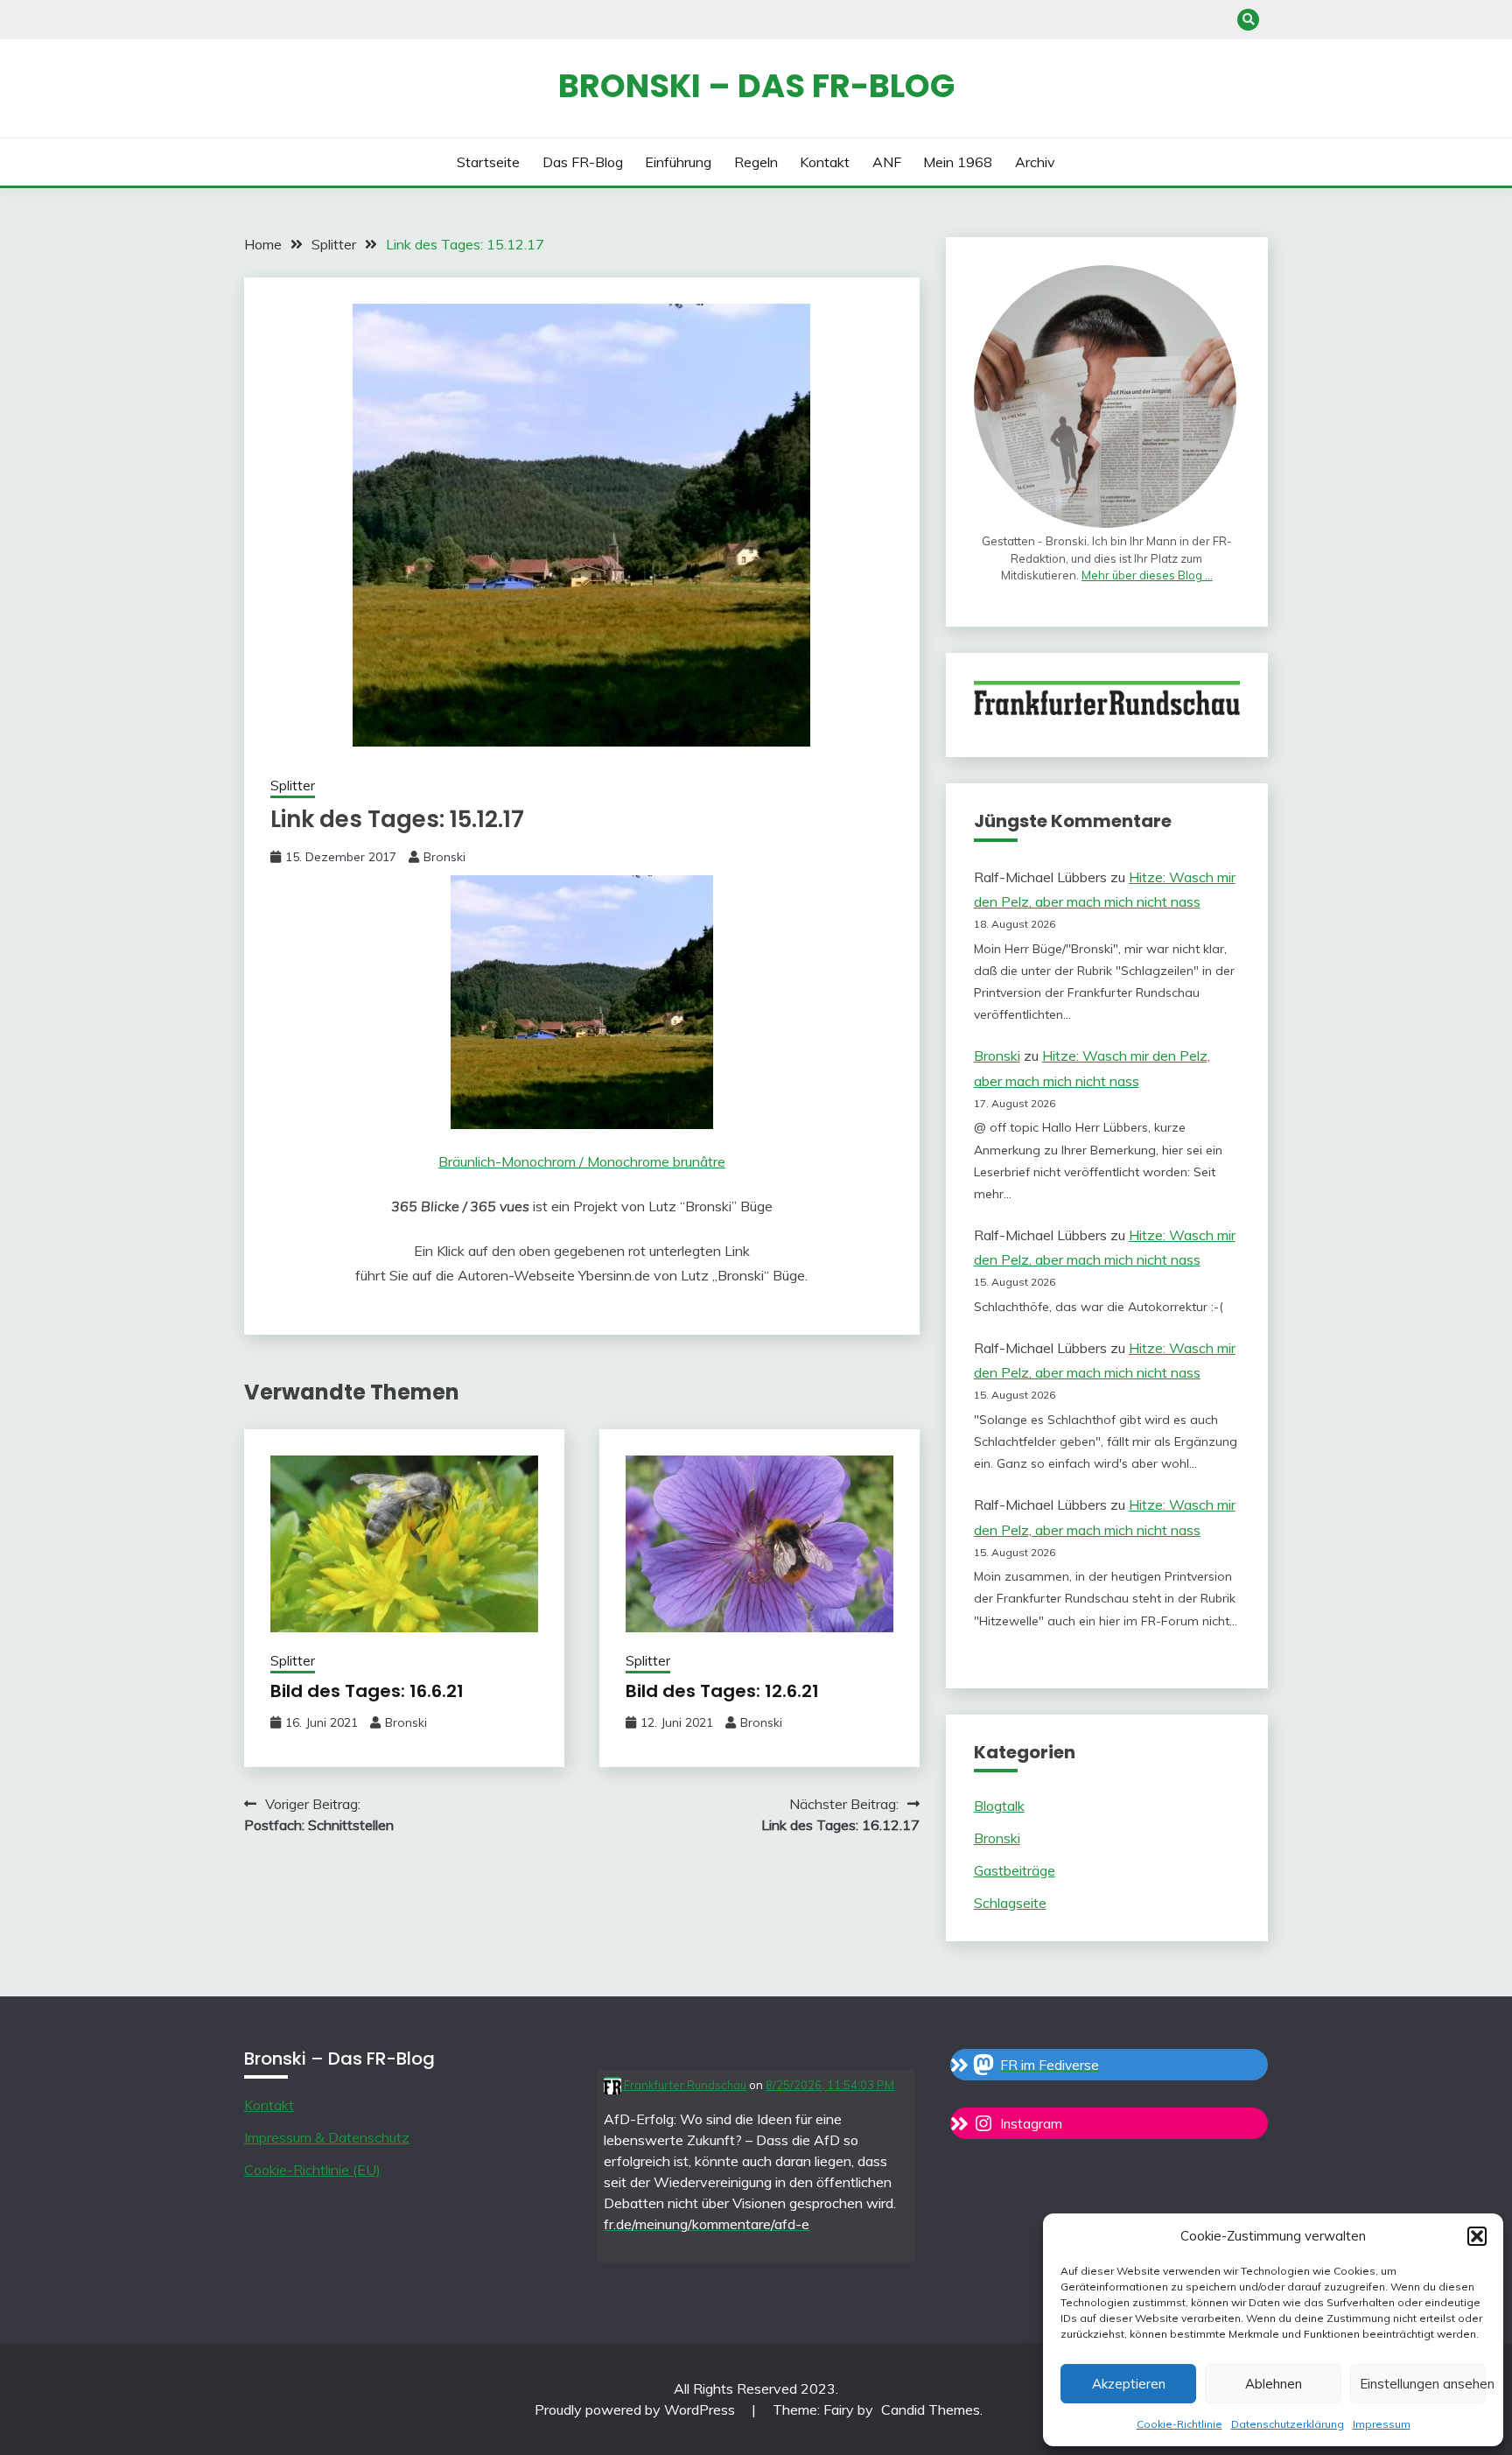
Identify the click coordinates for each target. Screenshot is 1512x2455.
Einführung (678, 162)
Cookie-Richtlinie (1179, 2424)
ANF (887, 162)
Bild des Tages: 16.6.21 (367, 1691)
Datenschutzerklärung (1288, 2424)
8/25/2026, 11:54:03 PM (830, 2085)
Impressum (1382, 2424)
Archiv (1035, 162)
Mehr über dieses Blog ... (1147, 575)
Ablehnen (1274, 2384)
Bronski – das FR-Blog (756, 86)
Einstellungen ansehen (1423, 2384)
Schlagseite (1010, 1903)
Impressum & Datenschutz (327, 2137)
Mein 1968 (958, 162)
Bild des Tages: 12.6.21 (722, 1691)
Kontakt (825, 162)
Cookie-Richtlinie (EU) (312, 2170)
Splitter (293, 786)
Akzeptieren (1129, 2384)
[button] (1477, 2236)
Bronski (444, 857)
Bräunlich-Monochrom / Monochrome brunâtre (582, 1161)
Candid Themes (931, 2409)
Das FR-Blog (583, 162)
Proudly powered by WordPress (637, 2409)
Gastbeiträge (1015, 1870)
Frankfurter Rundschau (684, 2085)
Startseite (488, 162)
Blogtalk (999, 1806)
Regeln (756, 162)
